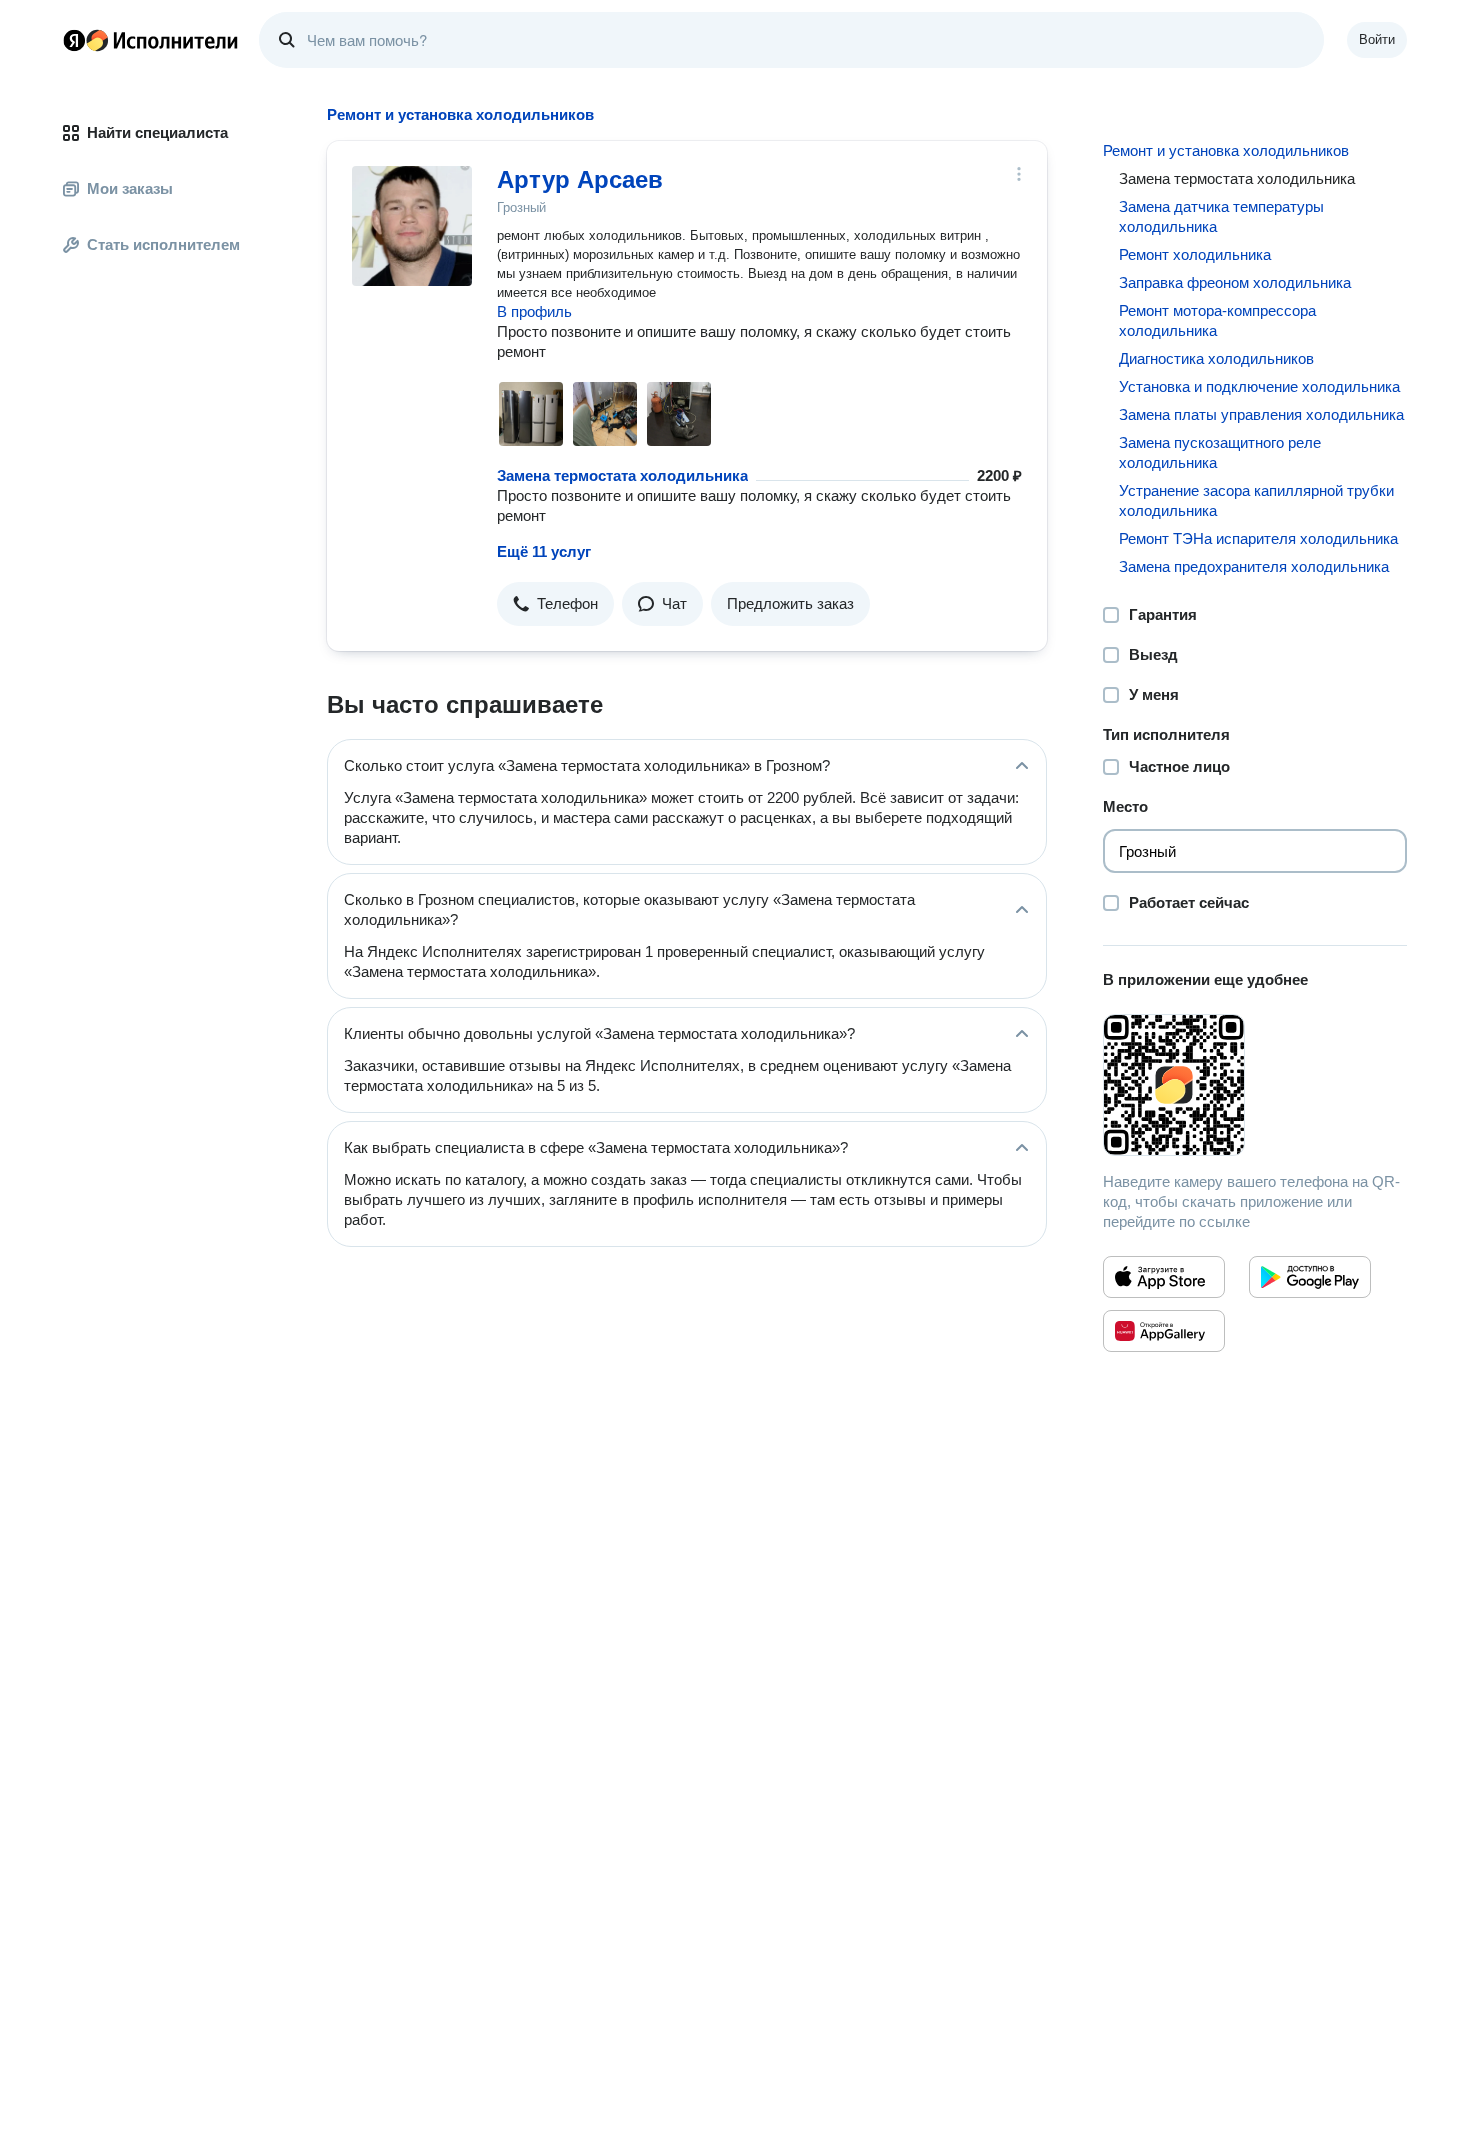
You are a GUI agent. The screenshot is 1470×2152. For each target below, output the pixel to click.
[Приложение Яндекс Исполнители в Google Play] (1310, 1277)
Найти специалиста (157, 132)
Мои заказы (130, 188)
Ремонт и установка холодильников (1226, 150)
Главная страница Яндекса (74, 40)
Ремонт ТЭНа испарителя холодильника (1258, 538)
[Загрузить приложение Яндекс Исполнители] (1255, 1085)
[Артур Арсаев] (412, 226)
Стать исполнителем (163, 244)
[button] (555, 604)
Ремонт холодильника (1195, 254)
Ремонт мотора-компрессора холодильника (1217, 320)
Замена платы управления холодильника (1261, 414)
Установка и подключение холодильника (1259, 386)
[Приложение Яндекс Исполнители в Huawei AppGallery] (1164, 1331)
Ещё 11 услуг (544, 551)
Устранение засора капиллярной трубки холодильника (1256, 500)
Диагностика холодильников (1216, 358)
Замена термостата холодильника (622, 475)
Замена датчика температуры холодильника (1221, 216)
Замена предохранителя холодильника (1254, 566)
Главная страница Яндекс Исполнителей (151, 40)
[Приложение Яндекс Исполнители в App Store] (1164, 1277)
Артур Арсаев (580, 179)
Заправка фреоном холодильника (1235, 282)
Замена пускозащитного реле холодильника (1220, 452)
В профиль (534, 311)
